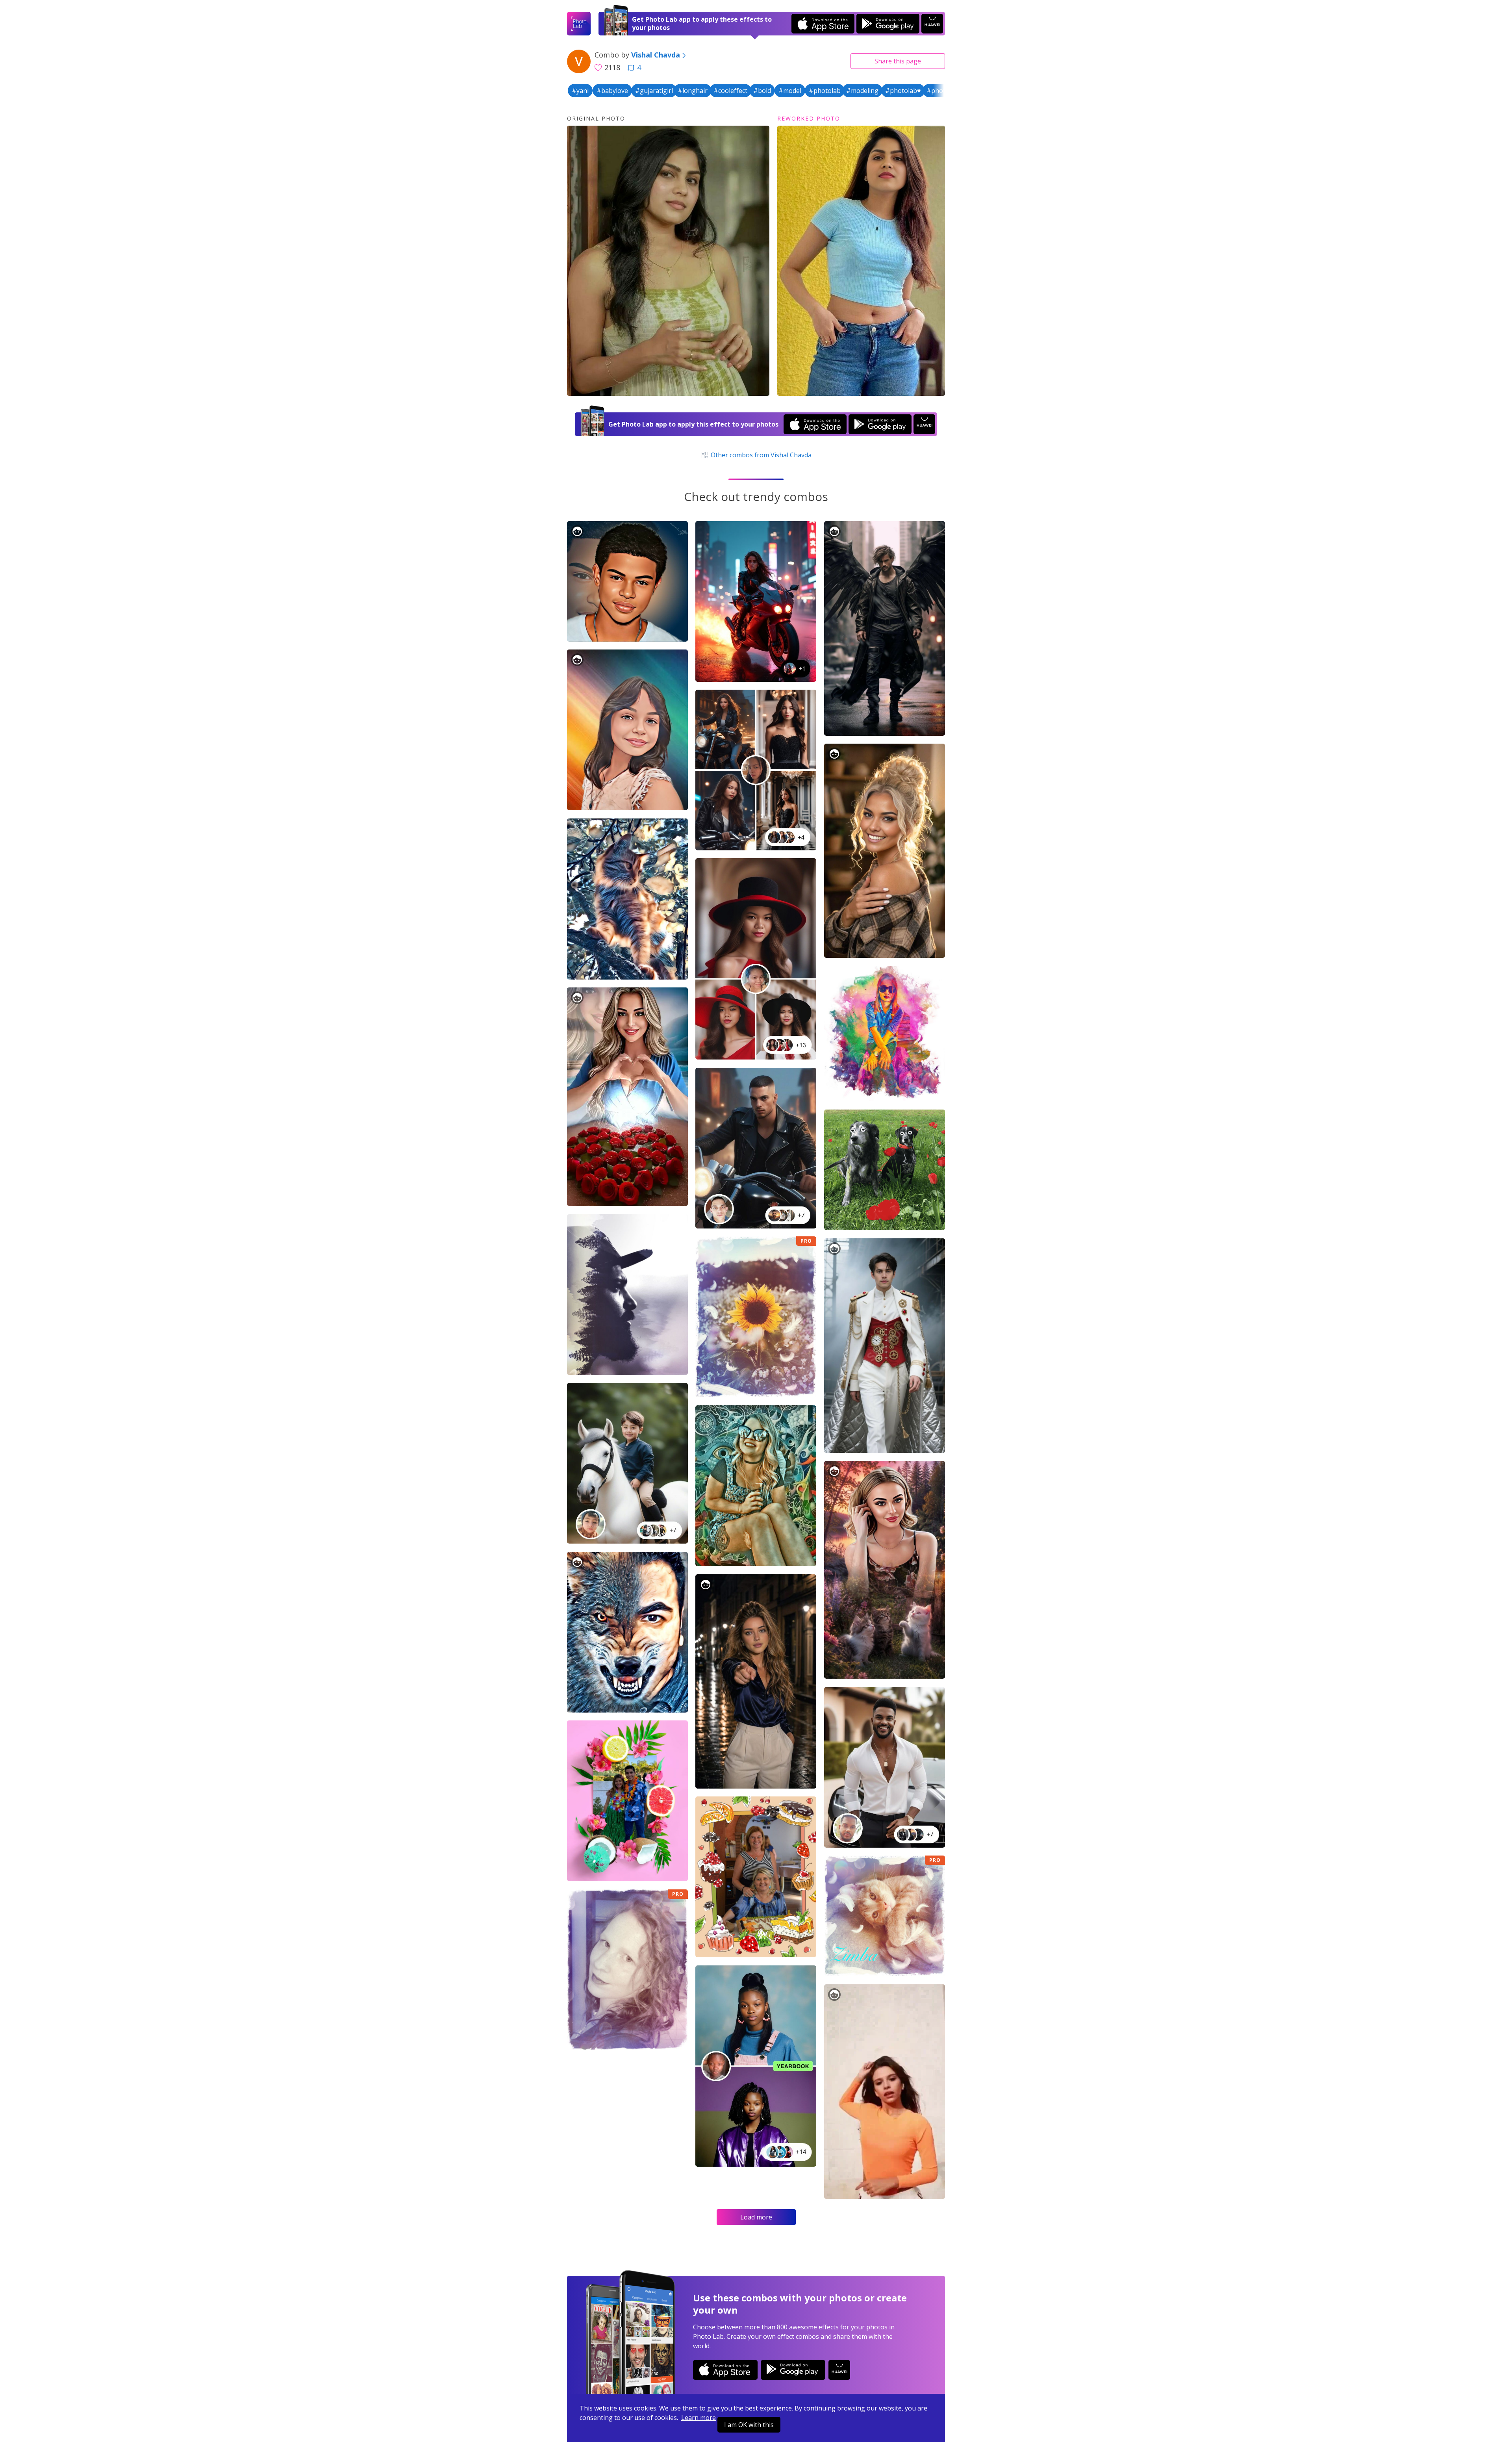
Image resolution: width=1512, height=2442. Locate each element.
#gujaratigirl (654, 91)
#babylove (612, 91)
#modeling (862, 91)
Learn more (699, 2418)
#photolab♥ (903, 91)
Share (898, 61)
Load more (756, 2217)
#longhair (693, 91)
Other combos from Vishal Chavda (760, 455)
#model (790, 91)
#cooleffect (730, 91)
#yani (580, 91)
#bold (762, 91)
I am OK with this (749, 2425)
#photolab (825, 91)
